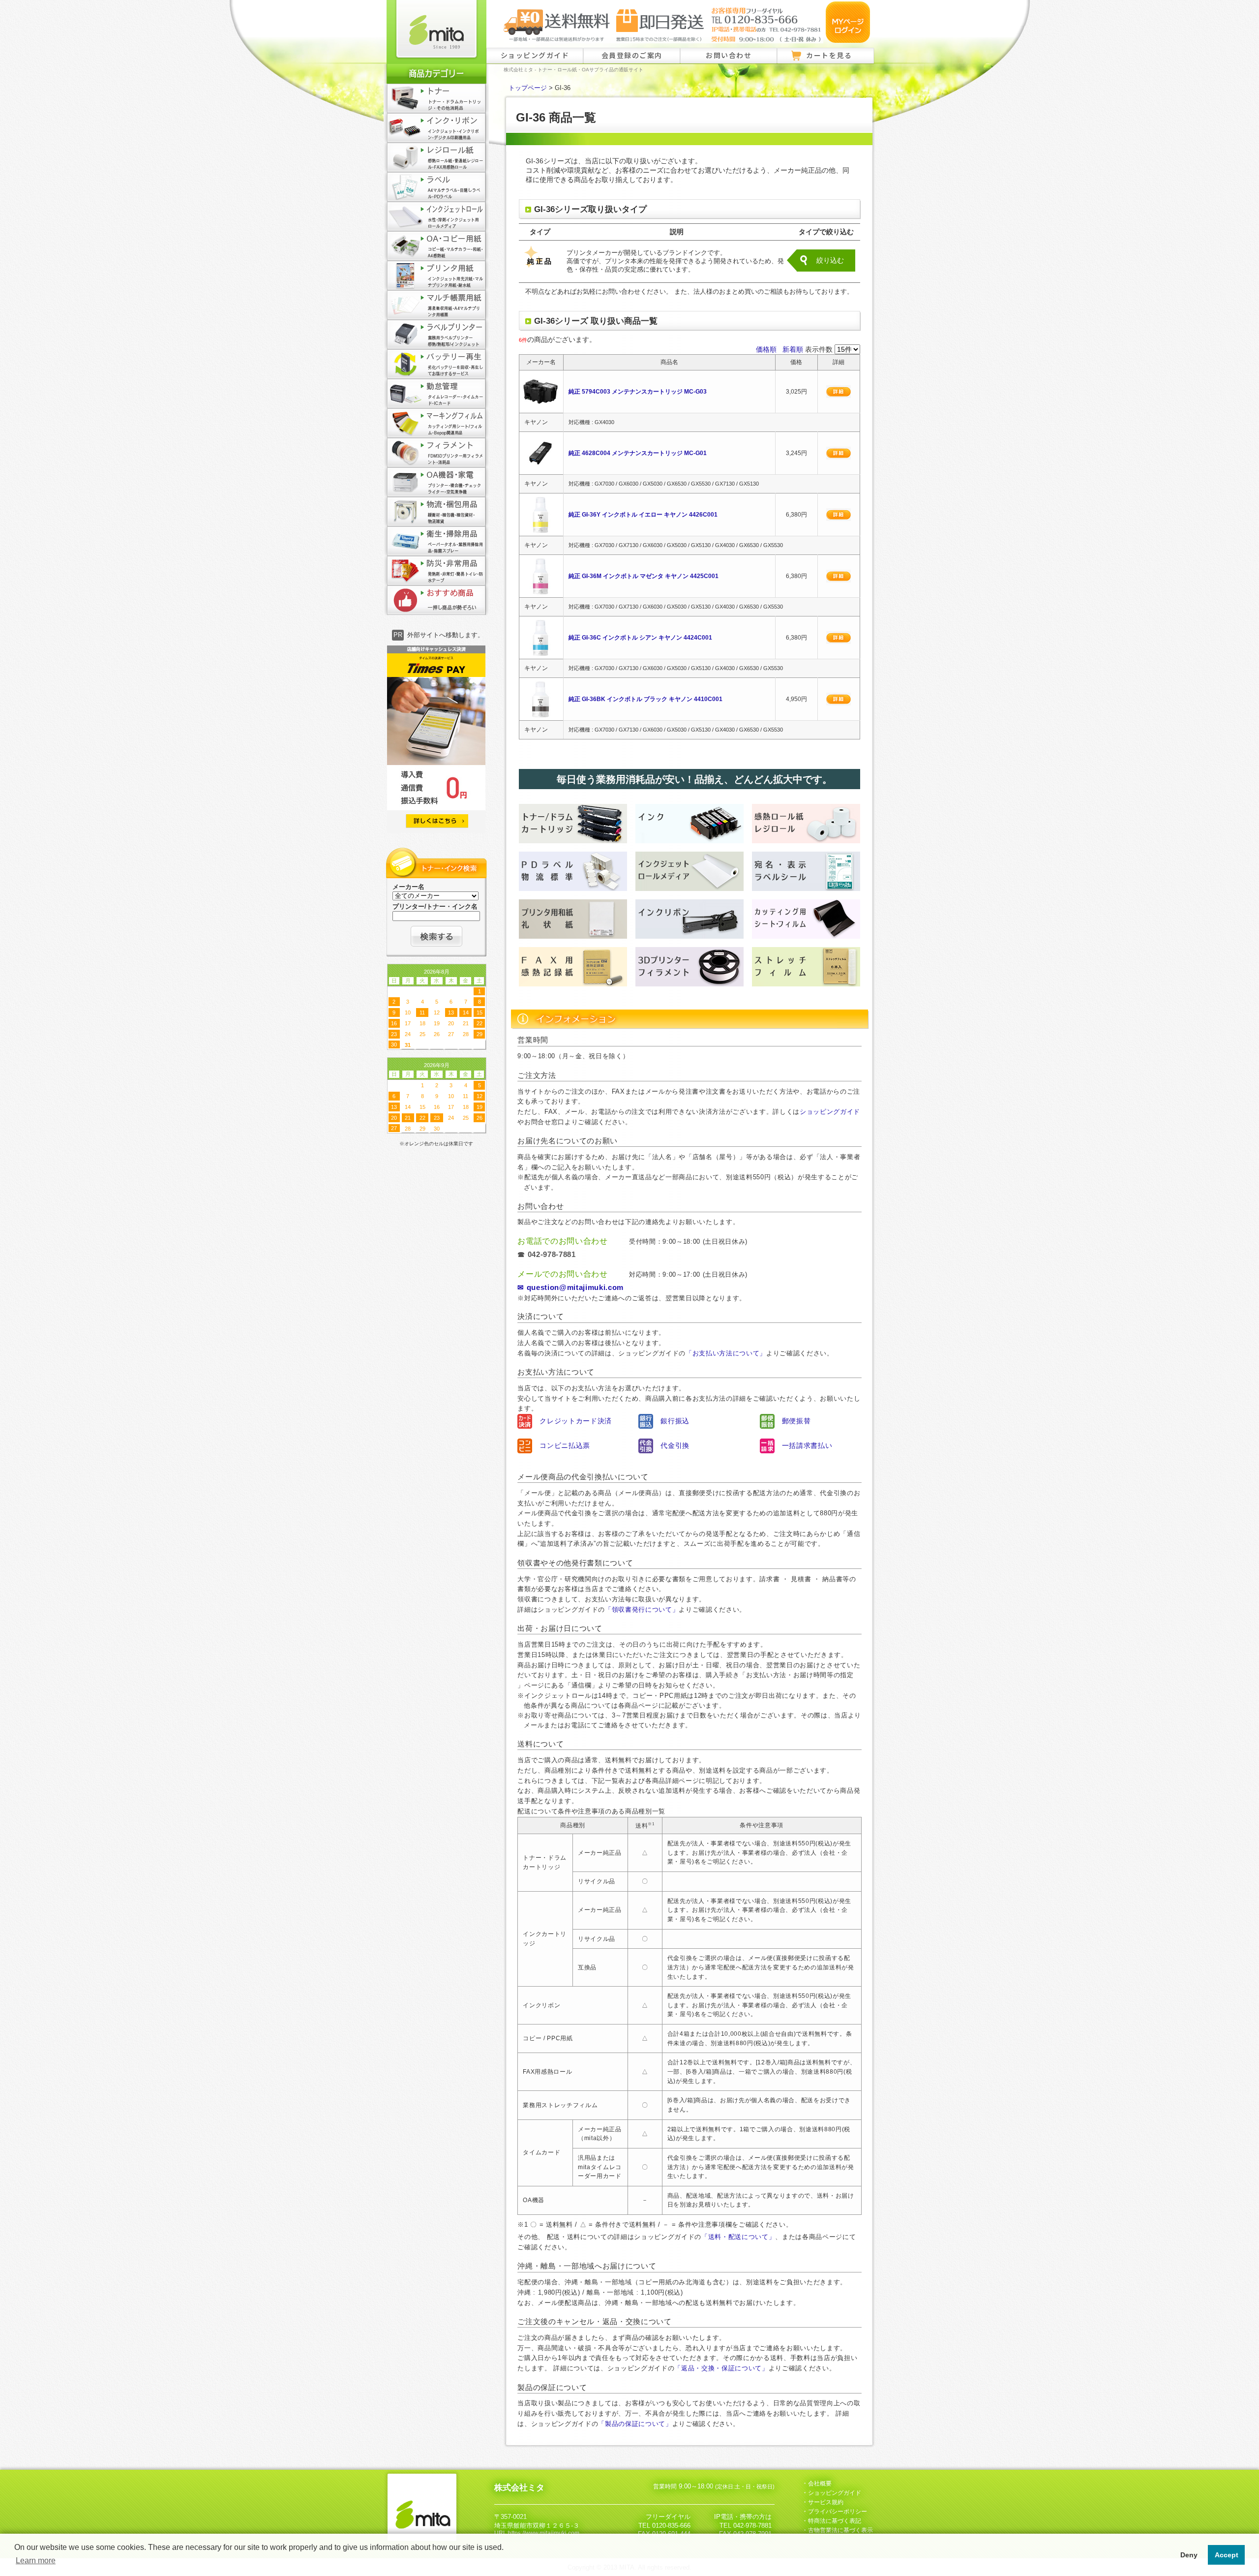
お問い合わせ (729, 55)
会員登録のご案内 (632, 55)
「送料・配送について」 (738, 2237)
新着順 (793, 349)
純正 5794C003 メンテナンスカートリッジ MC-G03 (638, 392)
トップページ (528, 88)
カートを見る (829, 55)
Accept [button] (1227, 2555)
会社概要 (820, 2484)
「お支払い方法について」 (726, 1353)
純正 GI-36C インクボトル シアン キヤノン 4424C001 (640, 638)
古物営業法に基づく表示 (840, 2530)
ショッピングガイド (535, 55)
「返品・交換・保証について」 (721, 2368)
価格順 (766, 349)
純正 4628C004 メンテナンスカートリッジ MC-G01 (638, 453)
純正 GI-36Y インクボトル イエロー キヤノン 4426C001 (643, 515)
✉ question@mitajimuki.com (570, 1288)
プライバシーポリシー (838, 2512)
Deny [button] (1189, 2555)
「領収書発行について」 (642, 1610)
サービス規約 (826, 2502)
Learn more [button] (36, 2561)
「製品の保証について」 (635, 2424)
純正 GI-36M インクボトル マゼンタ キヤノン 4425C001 (644, 576)
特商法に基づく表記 (835, 2521)
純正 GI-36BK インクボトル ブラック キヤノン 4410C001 (645, 699)
